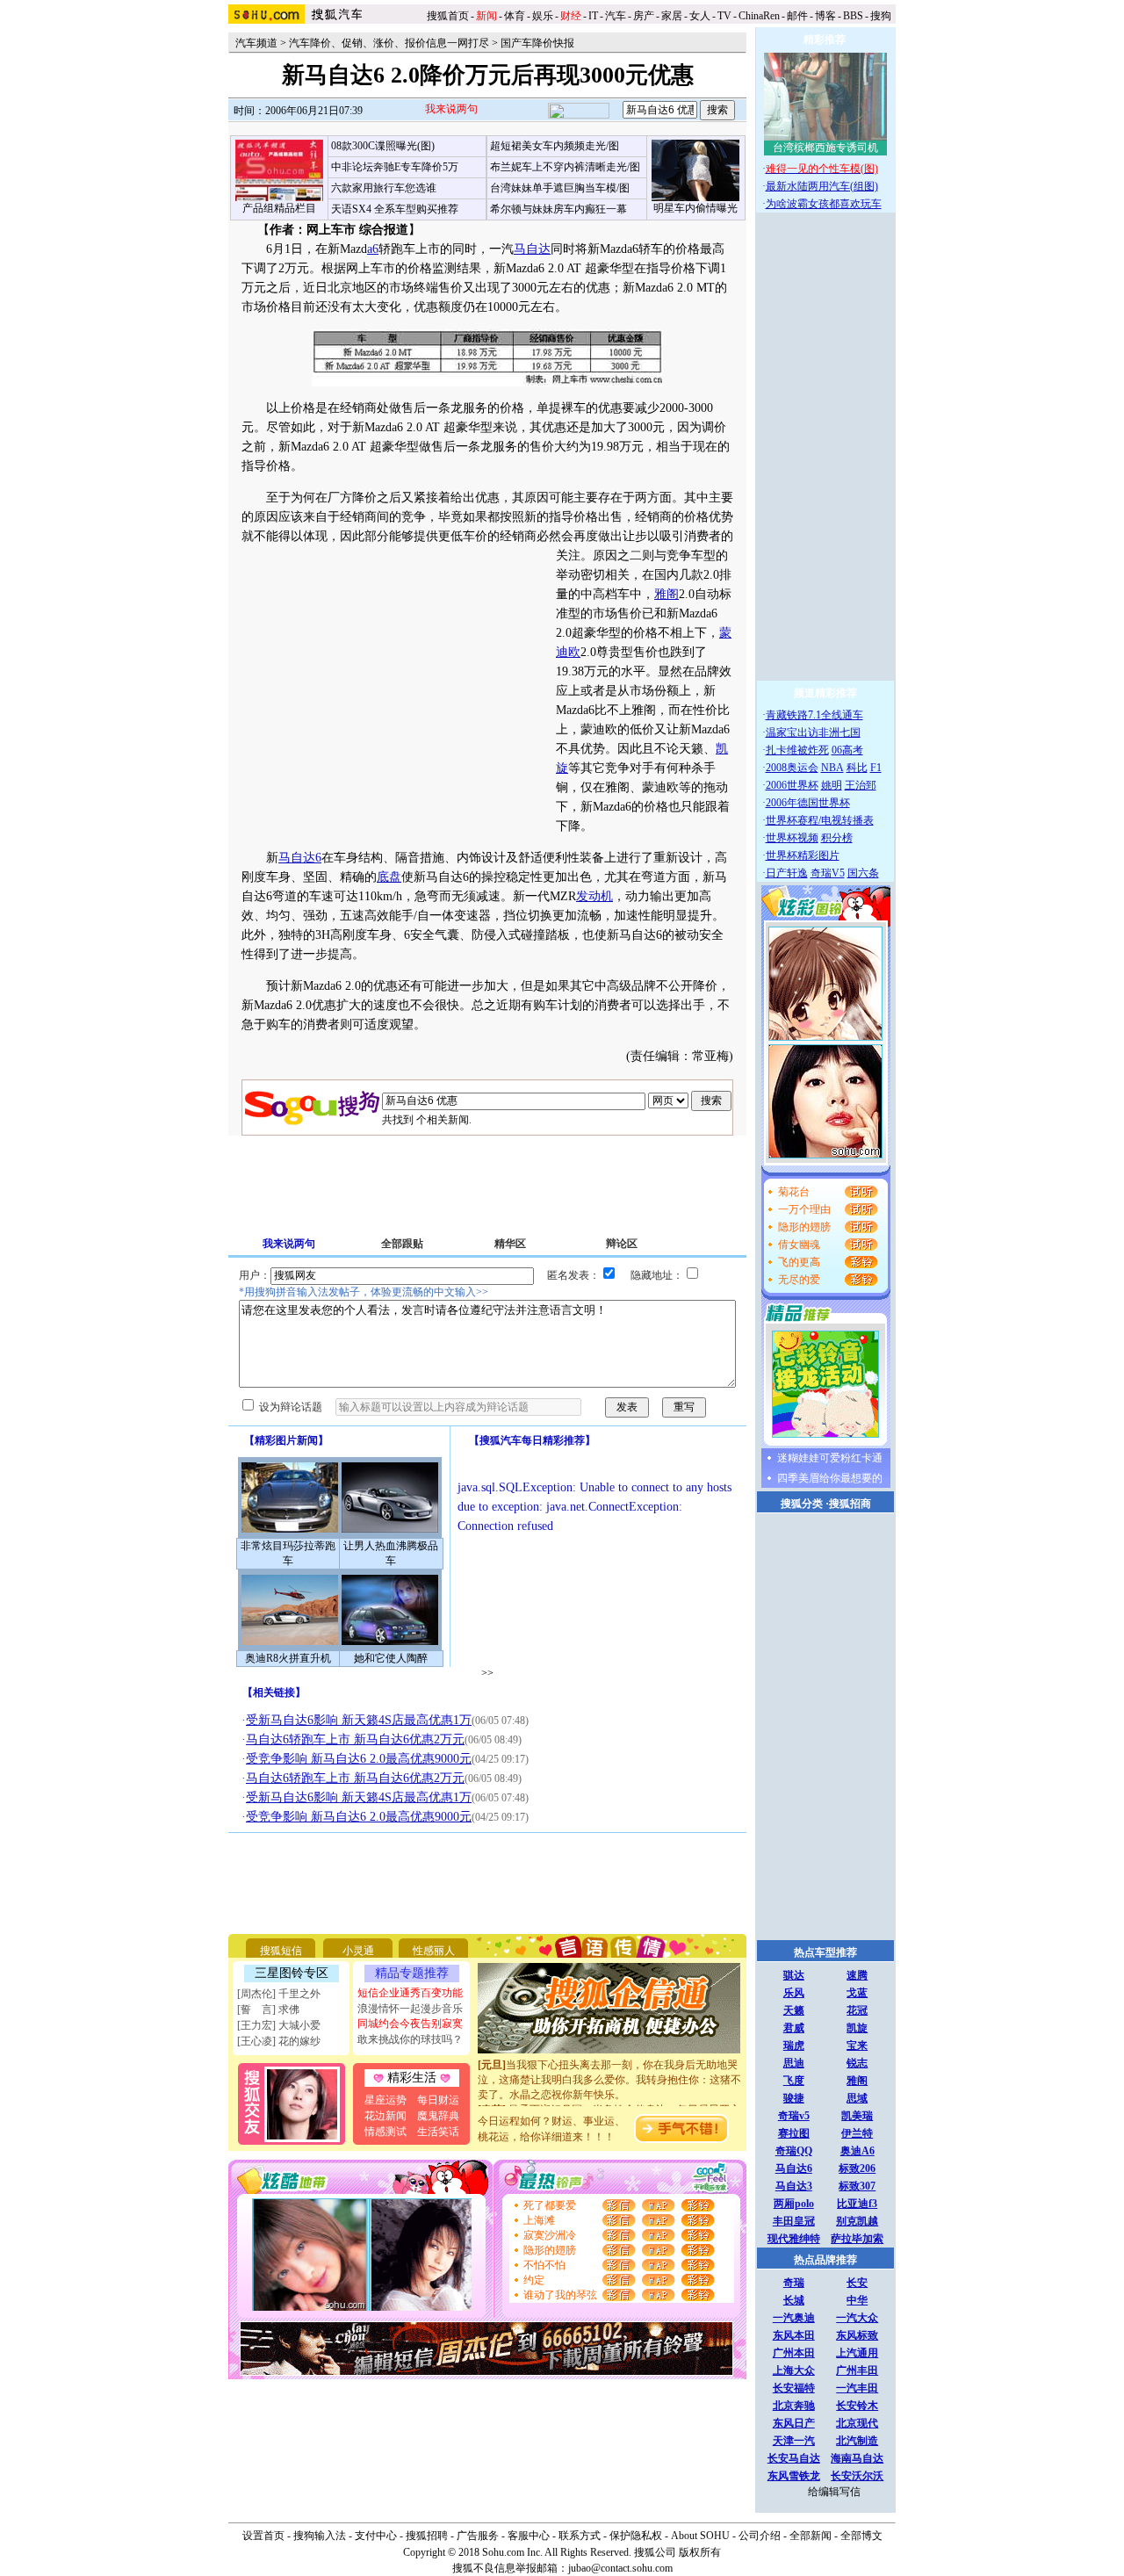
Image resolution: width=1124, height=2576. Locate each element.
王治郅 (861, 785)
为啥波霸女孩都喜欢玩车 (824, 204)
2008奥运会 (792, 768)
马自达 (532, 249)
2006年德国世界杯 (808, 803)
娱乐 (543, 16)
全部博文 (861, 2536)
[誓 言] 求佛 (268, 2010)
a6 (373, 249)
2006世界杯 (792, 785)
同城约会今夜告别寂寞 (410, 2024)
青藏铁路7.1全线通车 (814, 715)
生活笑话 (438, 2132)
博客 (825, 16)
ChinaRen (759, 16)
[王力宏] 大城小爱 (279, 2025)
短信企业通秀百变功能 (410, 1993)
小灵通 (358, 1951)
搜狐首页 (448, 16)
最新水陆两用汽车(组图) (822, 186)
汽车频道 (256, 43)
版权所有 (700, 2552)
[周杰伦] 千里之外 (279, 1994)
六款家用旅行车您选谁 (384, 188)
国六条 (863, 873)
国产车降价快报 (537, 43)
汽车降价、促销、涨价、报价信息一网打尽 (389, 43)
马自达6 (300, 858)
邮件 (797, 16)
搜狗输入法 (320, 2536)
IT (593, 16)
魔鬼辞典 (438, 2116)
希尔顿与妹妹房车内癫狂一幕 (558, 209)
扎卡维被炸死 (797, 750)
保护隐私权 (636, 2536)
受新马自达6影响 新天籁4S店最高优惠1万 (359, 1720)
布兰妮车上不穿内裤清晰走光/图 (565, 167)
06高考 (847, 750)
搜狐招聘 (427, 2536)
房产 (644, 16)
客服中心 (529, 2536)
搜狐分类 (802, 1504)
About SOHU (700, 2536)
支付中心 (376, 2536)
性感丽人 (434, 1951)
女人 (700, 16)
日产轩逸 (787, 873)
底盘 (389, 877)
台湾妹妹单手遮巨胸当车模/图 (560, 188)
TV (724, 16)
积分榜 (837, 838)
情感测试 (385, 2132)
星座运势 (385, 2100)
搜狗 (882, 16)
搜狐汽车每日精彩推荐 (532, 1440)
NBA (832, 768)
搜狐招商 (850, 1504)
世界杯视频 (792, 838)
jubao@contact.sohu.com (620, 2568)
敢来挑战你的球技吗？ (410, 2039)
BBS (853, 16)
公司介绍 (760, 2536)
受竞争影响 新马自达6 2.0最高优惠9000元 (359, 1759)
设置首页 (263, 2536)
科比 (857, 768)
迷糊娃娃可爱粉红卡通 (830, 1458)
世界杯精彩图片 (803, 855)
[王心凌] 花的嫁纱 (279, 2041)
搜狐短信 (281, 1951)
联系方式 (580, 2536)
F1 (876, 768)
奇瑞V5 (828, 873)
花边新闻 (385, 2116)
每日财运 (438, 2100)
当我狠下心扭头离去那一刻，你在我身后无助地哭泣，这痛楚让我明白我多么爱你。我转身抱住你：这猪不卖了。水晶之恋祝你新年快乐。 (609, 2067)
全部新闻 (811, 2536)
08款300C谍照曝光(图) (383, 146)
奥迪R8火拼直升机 (288, 1658)
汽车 (616, 16)
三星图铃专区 (292, 1973)
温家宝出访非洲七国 (813, 732)
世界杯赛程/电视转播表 (820, 820)
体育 (515, 16)
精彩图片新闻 (286, 1440)
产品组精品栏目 (279, 208)
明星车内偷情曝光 (695, 208)
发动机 (594, 896)
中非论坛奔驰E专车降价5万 (395, 167)
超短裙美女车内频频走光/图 (555, 146)
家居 (672, 16)
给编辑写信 (834, 2492)
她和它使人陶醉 (391, 1658)
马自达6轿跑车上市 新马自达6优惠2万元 (355, 1739)
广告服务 (478, 2536)
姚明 (832, 785)
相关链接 (274, 1692)
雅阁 (666, 594)
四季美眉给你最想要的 (830, 1478)
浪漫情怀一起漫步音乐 (410, 2009)
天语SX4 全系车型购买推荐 (395, 209)
